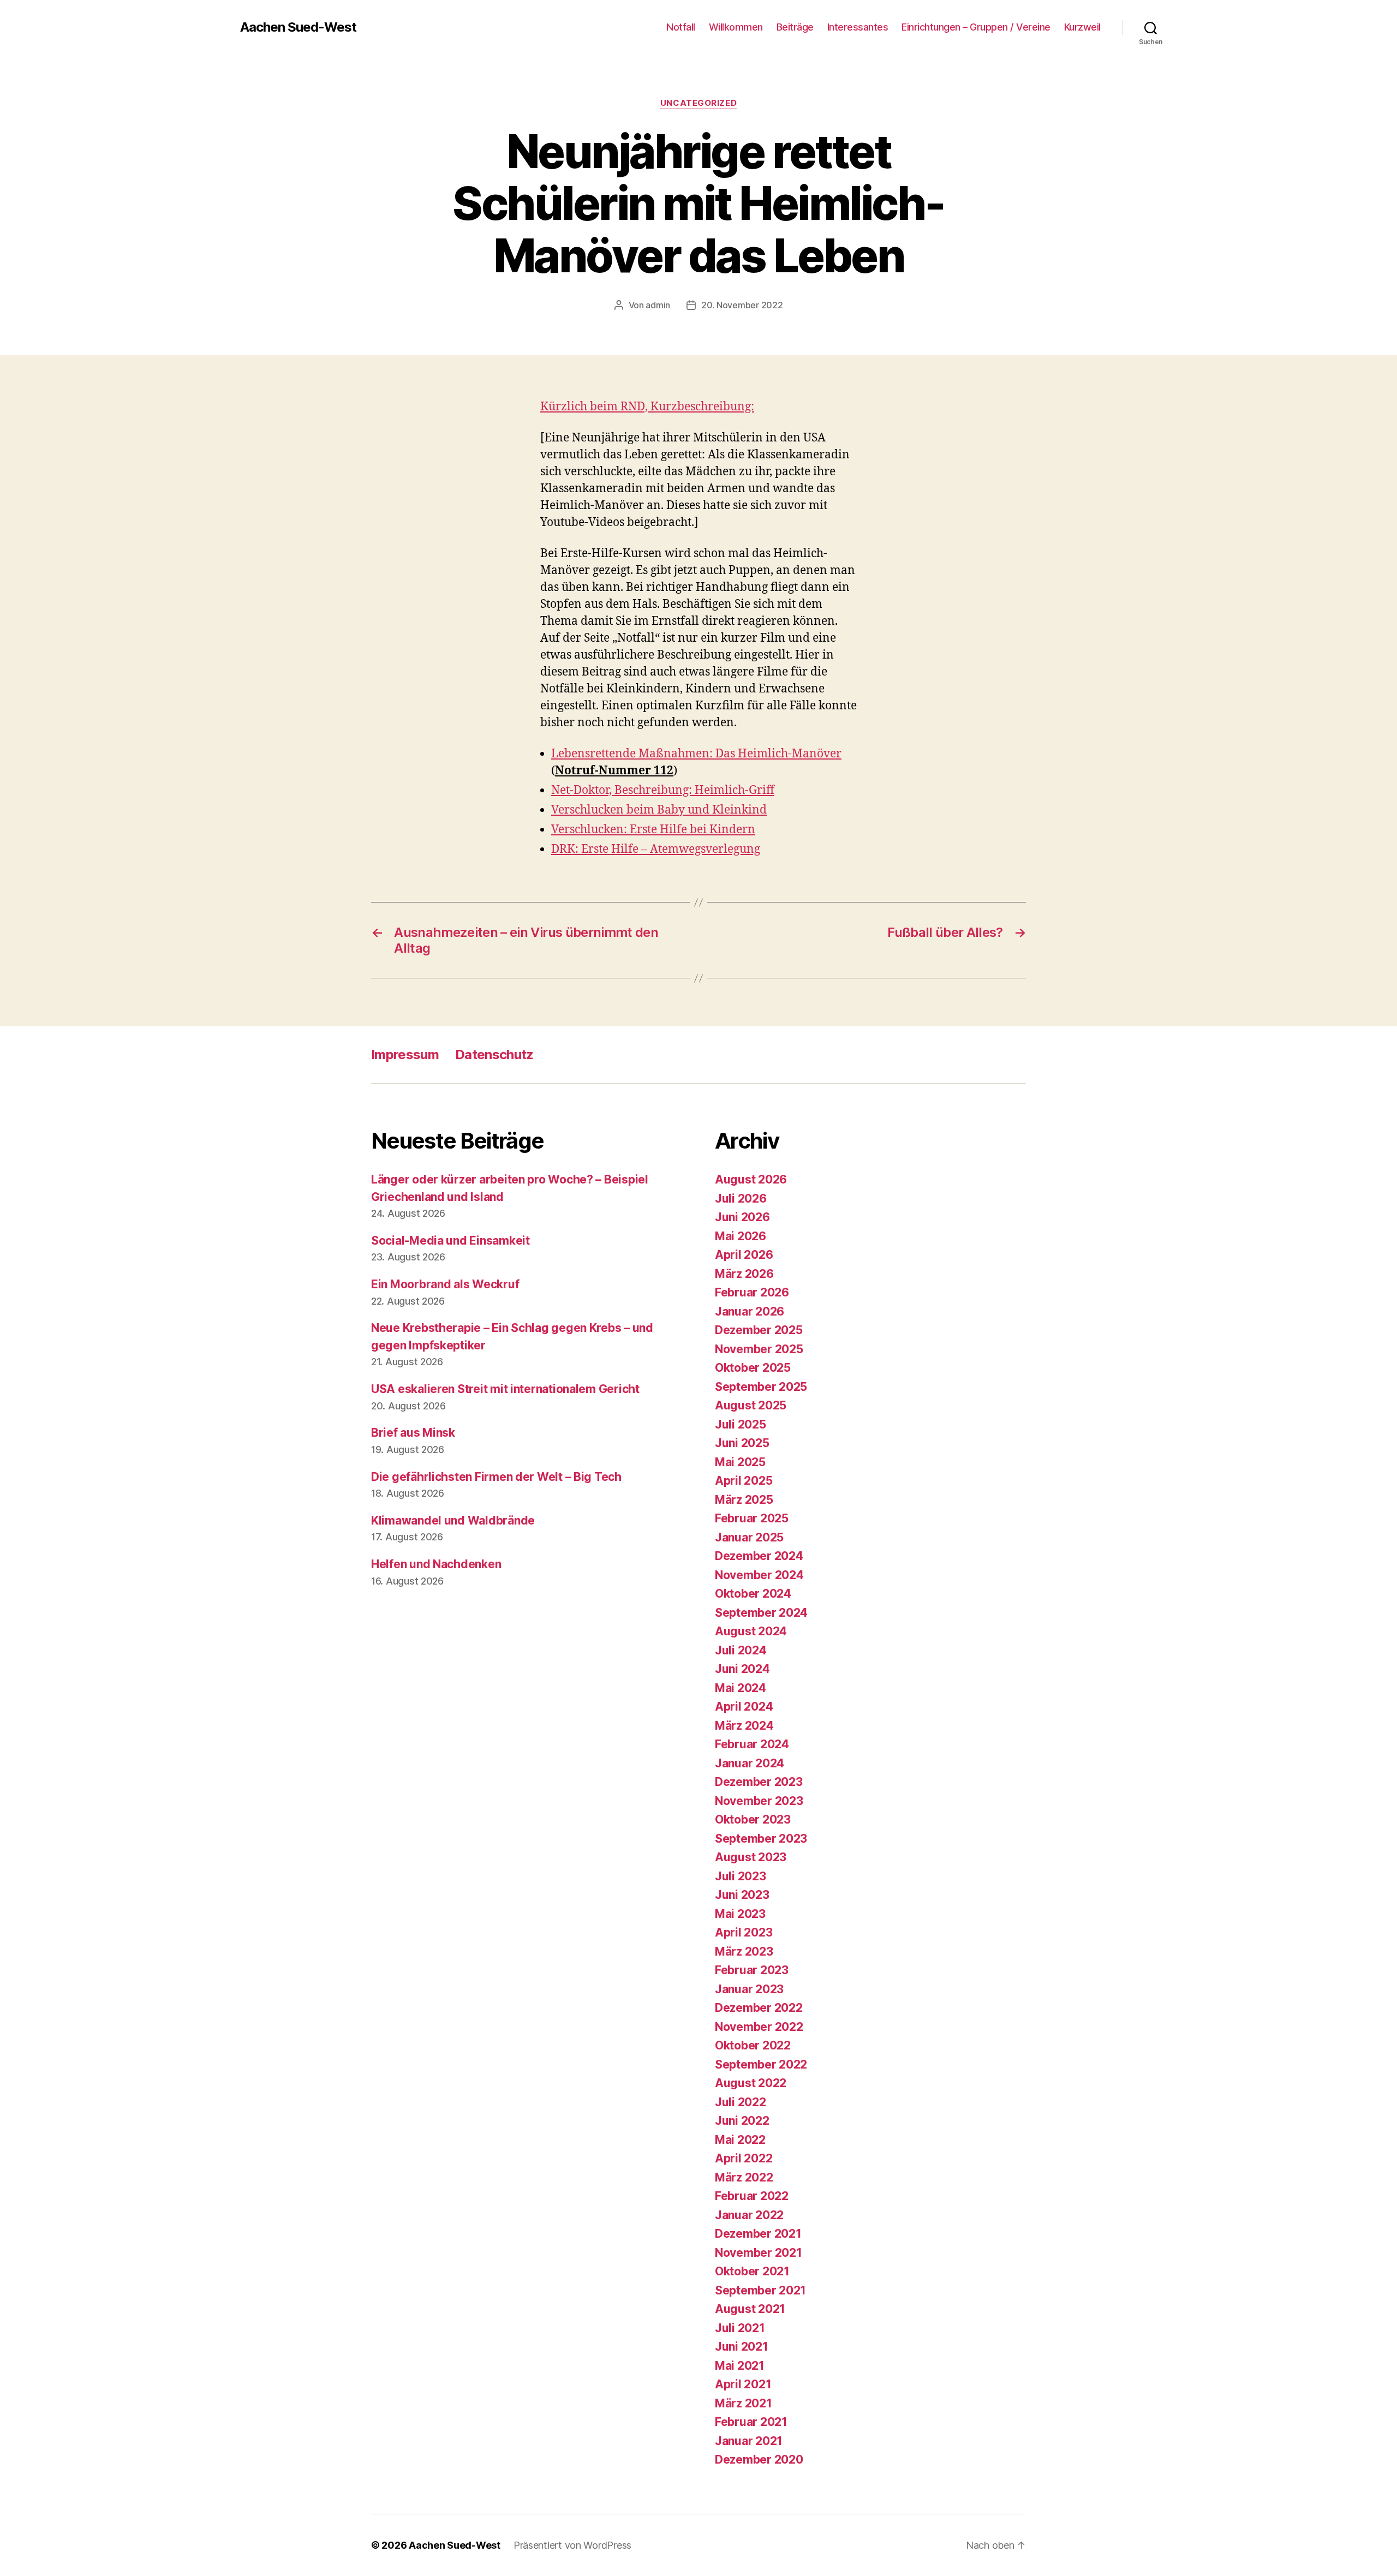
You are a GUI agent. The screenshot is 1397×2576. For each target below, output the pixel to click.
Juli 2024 (741, 1650)
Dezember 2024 (759, 1556)
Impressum (405, 1054)
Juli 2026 (741, 1199)
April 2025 (744, 1481)
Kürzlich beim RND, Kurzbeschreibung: (647, 407)
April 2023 (744, 1932)
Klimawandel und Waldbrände (453, 1520)
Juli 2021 (740, 2328)
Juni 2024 (742, 1669)
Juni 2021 (742, 2347)
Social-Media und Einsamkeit (450, 1241)
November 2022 (759, 2027)
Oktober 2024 (753, 1594)
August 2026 (751, 1179)
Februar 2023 (752, 1970)
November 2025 (759, 1349)
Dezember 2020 (759, 2460)
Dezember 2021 (758, 2234)
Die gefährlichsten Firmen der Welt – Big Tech (496, 1477)
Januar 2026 (750, 1311)
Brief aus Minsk (413, 1433)
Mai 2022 (740, 2140)
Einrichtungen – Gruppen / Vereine (976, 27)
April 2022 (744, 2158)
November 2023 (759, 1801)
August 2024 (751, 1631)
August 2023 (751, 1857)
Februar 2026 (752, 1292)
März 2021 (744, 2403)
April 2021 (743, 2384)
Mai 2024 (741, 1688)
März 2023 (744, 1952)
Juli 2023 (741, 1876)
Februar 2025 (752, 1518)
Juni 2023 (742, 1895)
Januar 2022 (749, 2215)
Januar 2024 (750, 1763)
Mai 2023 (740, 1914)
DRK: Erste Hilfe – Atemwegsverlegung (656, 849)
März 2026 (744, 1274)
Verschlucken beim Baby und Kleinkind (659, 810)
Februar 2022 (752, 2196)
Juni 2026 (742, 1217)
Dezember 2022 (759, 2008)
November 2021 (759, 2253)
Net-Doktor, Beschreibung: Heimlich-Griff (663, 790)
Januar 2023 (749, 1989)
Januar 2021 (749, 2441)
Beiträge (795, 27)
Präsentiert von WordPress (572, 2545)
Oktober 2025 (753, 1368)
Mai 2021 (740, 2366)
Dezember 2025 (759, 1330)
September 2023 (761, 1839)
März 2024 (744, 1726)
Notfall (681, 27)
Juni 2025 (742, 1443)
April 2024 (744, 1707)
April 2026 (744, 1255)
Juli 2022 (741, 2102)
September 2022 (761, 2064)
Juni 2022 (742, 2121)
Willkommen (736, 27)
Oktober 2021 (752, 2271)
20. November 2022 (742, 305)
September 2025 (761, 1387)
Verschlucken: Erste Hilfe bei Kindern (653, 830)
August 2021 (750, 2309)
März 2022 (744, 2177)
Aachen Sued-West (298, 27)
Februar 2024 (752, 1744)
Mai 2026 (741, 1236)
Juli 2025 (741, 1424)
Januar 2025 (749, 1537)
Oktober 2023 (753, 1819)
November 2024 (759, 1575)
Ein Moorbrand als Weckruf (445, 1284)
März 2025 (744, 1500)
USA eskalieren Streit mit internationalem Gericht (505, 1389)
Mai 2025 (740, 1462)
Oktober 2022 (753, 2045)
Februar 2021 (751, 2422)
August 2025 (751, 1405)
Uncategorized (698, 103)
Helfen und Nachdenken (436, 1564)
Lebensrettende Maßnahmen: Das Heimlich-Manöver (696, 754)
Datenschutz (494, 1054)
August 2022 (751, 2083)
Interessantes (858, 27)
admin (658, 305)
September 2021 (760, 2290)
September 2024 (761, 1613)
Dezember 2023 (759, 1782)
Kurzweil (1082, 27)
